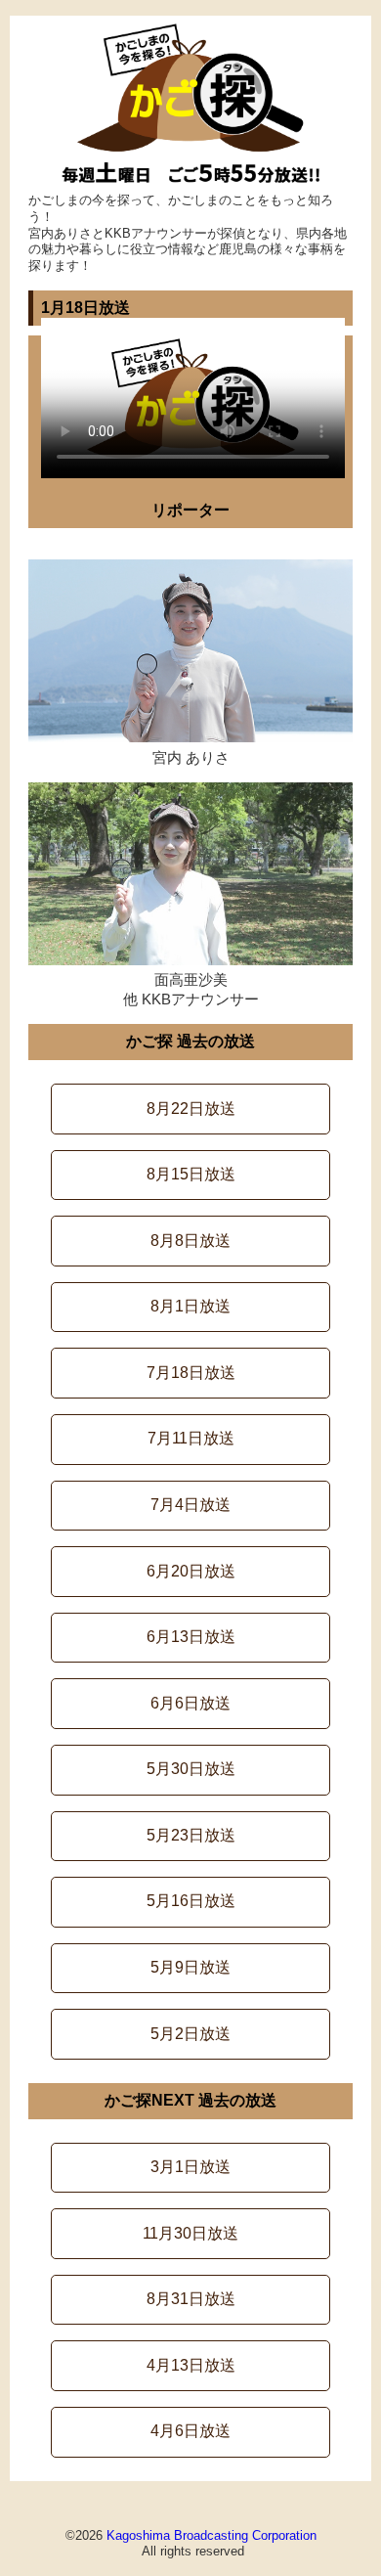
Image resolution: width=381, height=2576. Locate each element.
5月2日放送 (190, 2034)
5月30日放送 (191, 1769)
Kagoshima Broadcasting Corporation (212, 2535)
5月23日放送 (191, 1835)
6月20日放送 (191, 1571)
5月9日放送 (190, 1967)
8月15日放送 (191, 1174)
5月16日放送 (191, 1901)
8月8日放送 (190, 1241)
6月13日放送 (191, 1637)
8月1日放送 (190, 1306)
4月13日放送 (191, 2365)
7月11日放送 (191, 1438)
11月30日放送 (190, 2233)
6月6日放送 (190, 1703)
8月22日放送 (191, 1109)
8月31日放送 (191, 2299)
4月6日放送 (190, 2431)
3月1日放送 (190, 2167)
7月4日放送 (190, 1505)
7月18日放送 (191, 1373)
